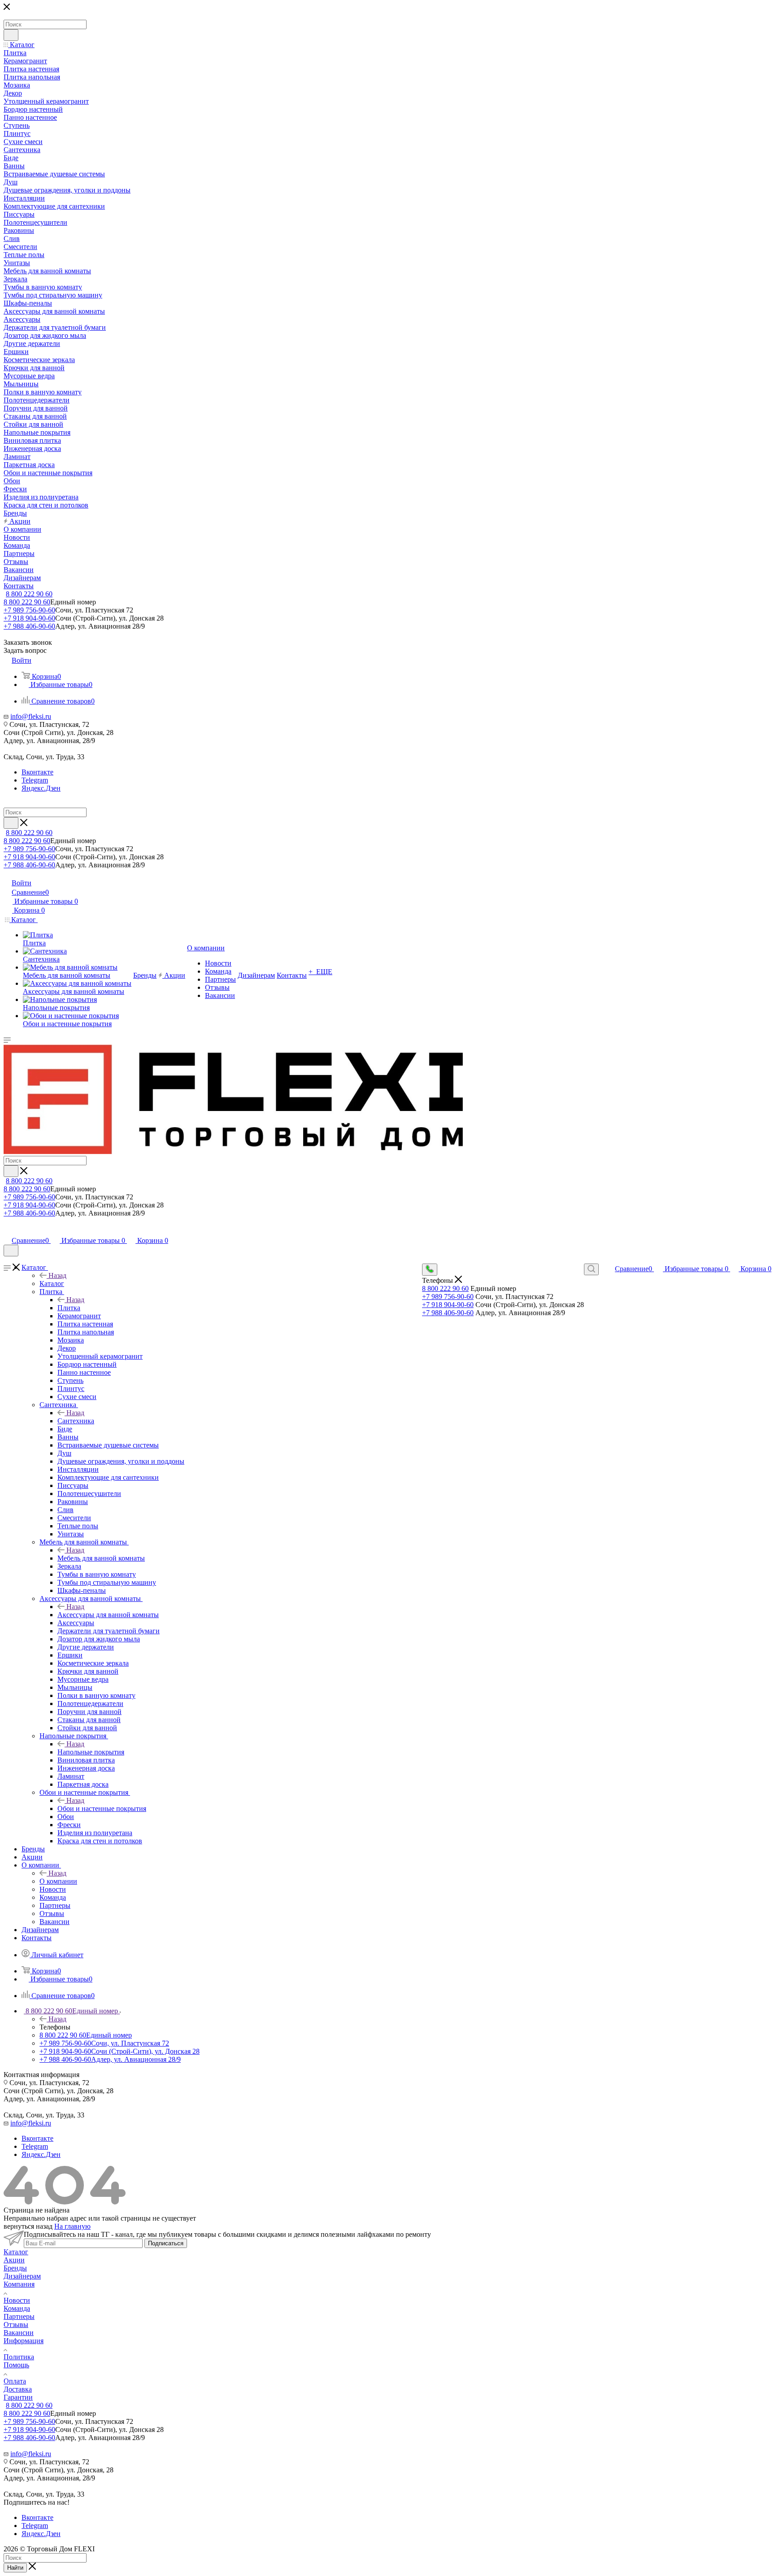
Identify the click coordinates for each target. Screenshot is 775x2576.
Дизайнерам (22, 2276)
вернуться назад (28, 2226)
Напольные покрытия (91, 1752)
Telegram (35, 780)
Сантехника (76, 1421)
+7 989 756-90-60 (29, 610)
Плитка (69, 1308)
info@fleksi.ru (31, 716)
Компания (19, 2284)
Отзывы (16, 2325)
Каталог (52, 1284)
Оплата (15, 2381)
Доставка (18, 2389)
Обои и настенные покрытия (102, 1808)
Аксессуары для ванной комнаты (108, 1615)
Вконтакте (37, 772)
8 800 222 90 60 (29, 594)
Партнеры (19, 2316)
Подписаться (166, 2243)
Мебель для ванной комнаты (101, 1558)
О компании (58, 1881)
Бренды (15, 2268)
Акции (14, 2260)
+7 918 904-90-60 (29, 618)
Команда (17, 2308)
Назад (57, 1275)
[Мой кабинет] (8, 1231)
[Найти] (11, 35)
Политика (19, 2357)
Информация (24, 2341)
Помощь (16, 2365)
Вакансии (19, 2333)
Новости (17, 2300)
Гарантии (18, 2397)
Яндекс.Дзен (41, 788)
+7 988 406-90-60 (29, 626)
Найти (15, 2568)
